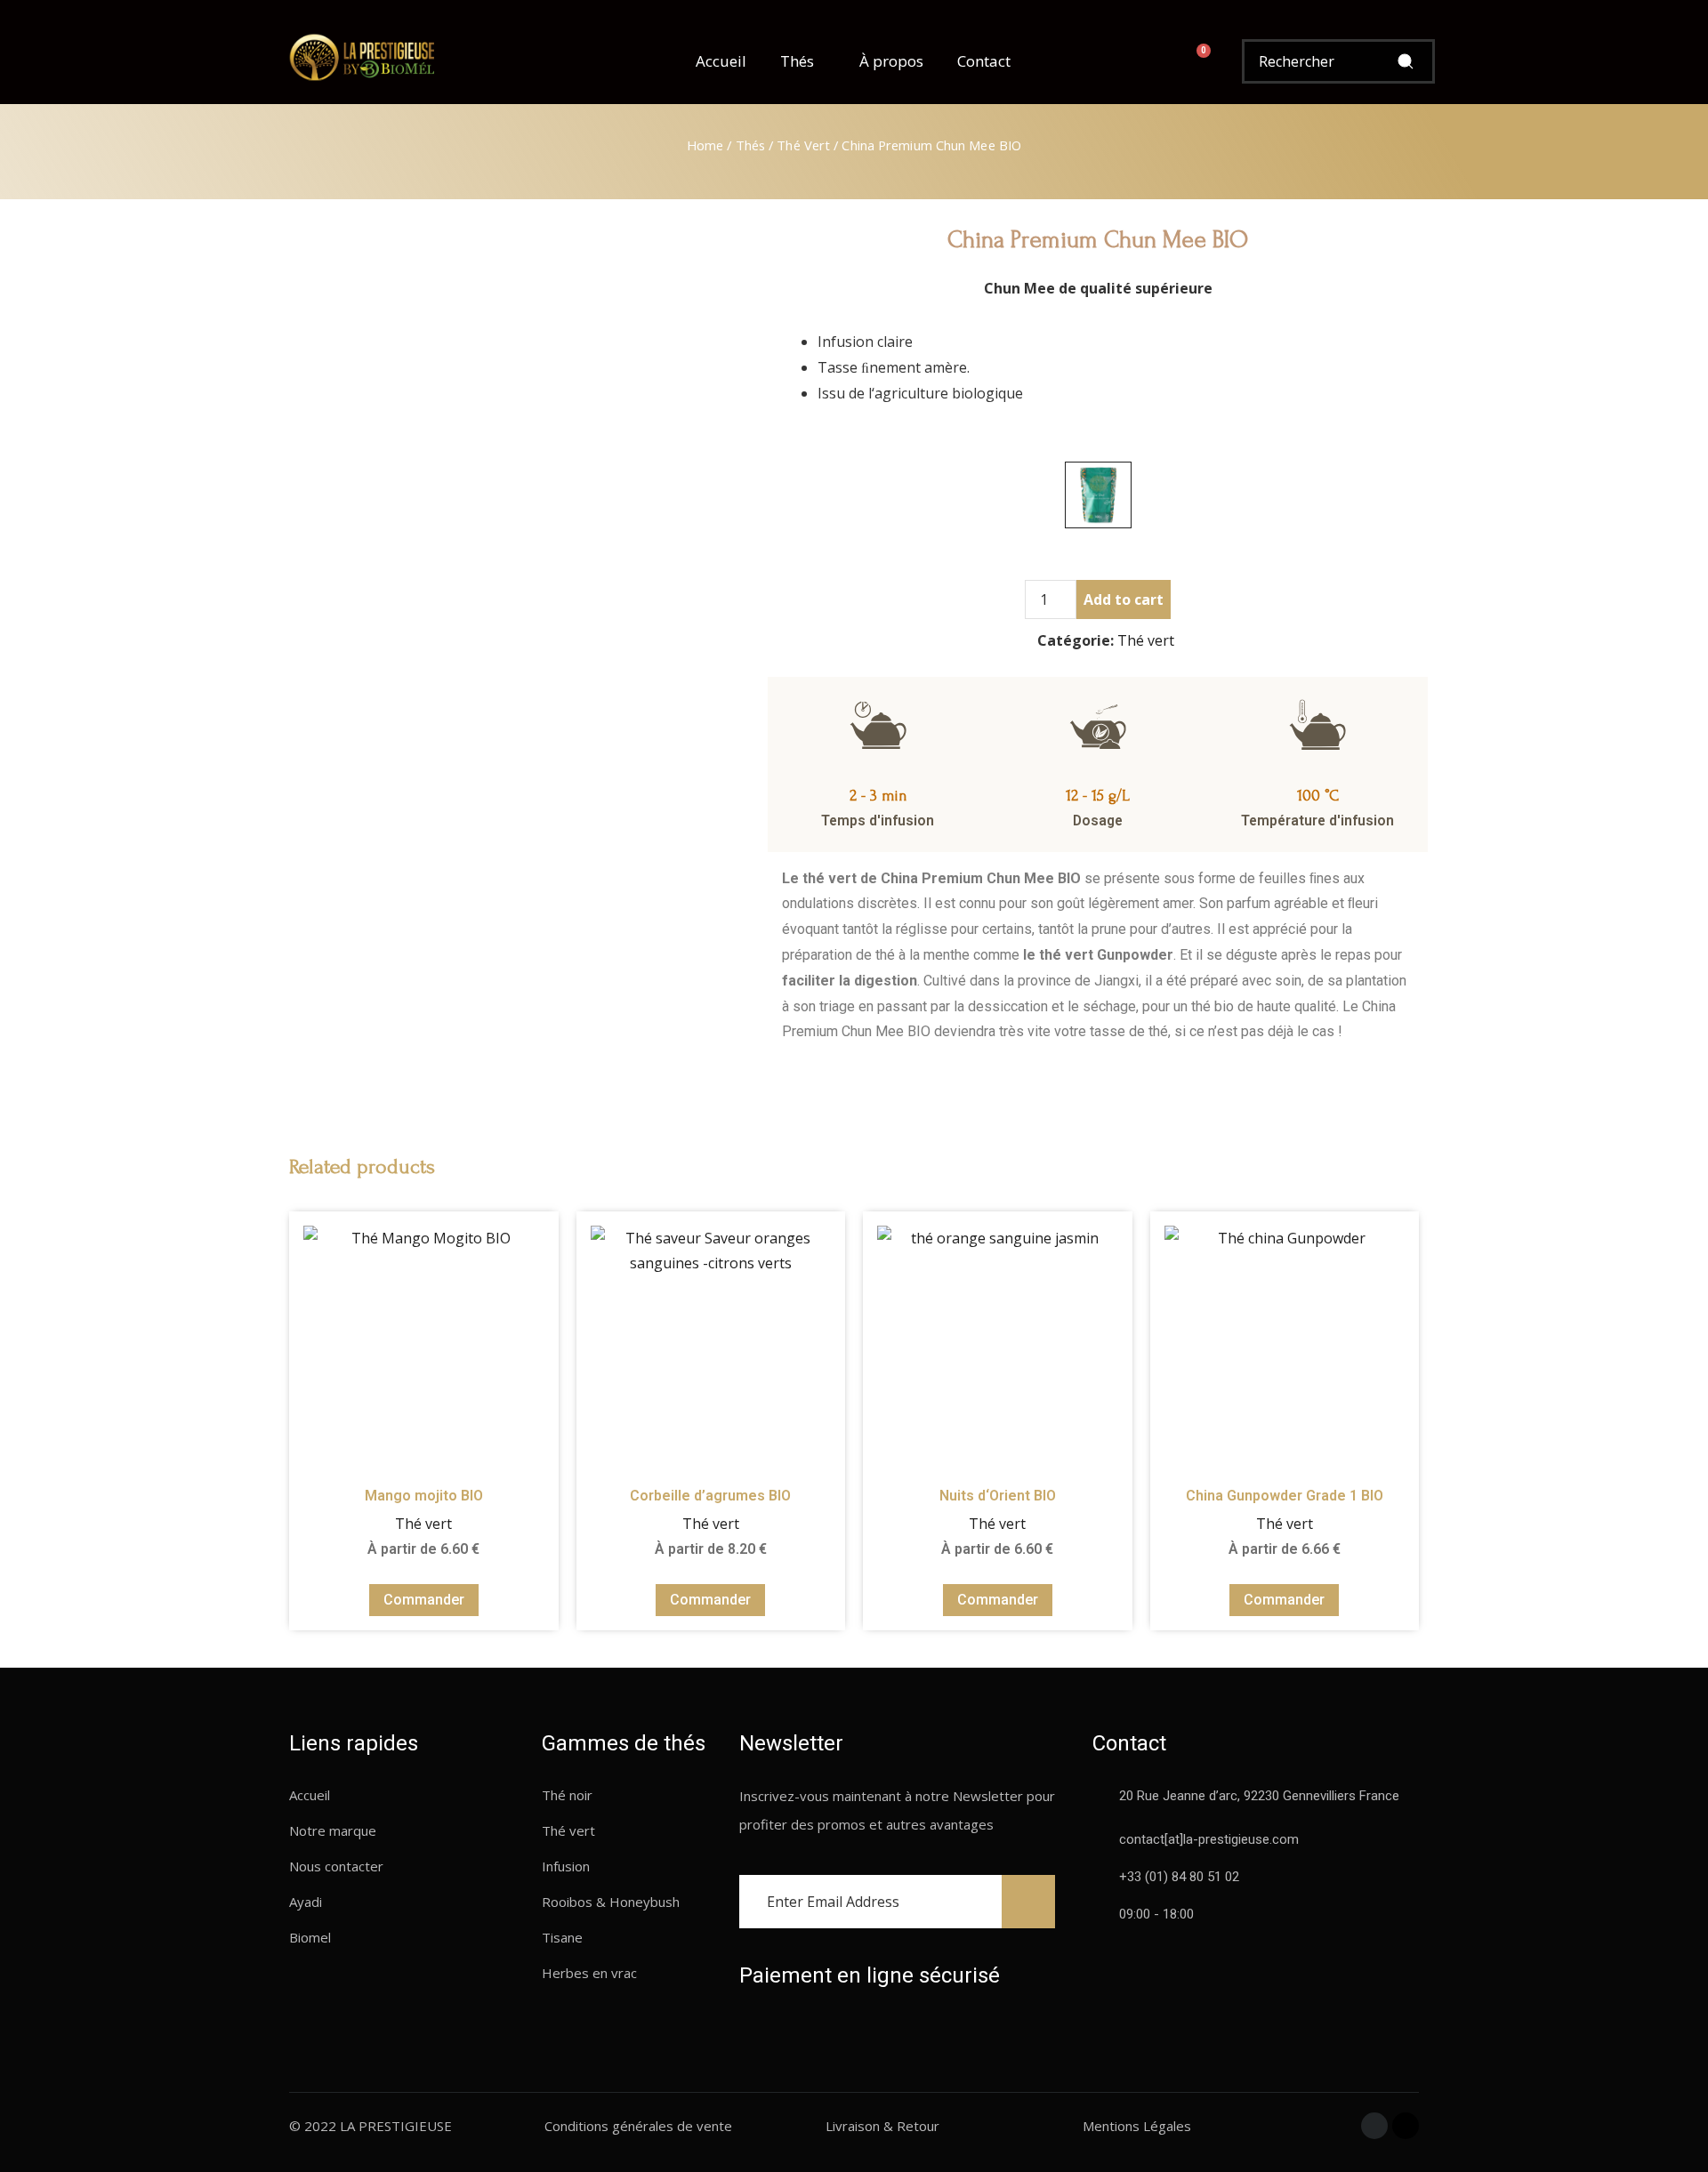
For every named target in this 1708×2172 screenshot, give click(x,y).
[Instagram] (1406, 2126)
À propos (891, 61)
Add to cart (1124, 599)
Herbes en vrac (589, 1973)
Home (705, 145)
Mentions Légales (1137, 2126)
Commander (424, 1600)
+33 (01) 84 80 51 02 (1179, 1877)
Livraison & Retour (882, 2126)
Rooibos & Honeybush (611, 1902)
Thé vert (803, 145)
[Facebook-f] (1374, 2126)
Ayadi (306, 1902)
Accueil (721, 61)
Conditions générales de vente (638, 2126)
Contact (984, 61)
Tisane (562, 1937)
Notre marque (333, 1830)
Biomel (310, 1937)
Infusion (566, 1866)
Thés (797, 61)
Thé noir (567, 1795)
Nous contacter (336, 1866)
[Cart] (1196, 61)
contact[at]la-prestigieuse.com (1209, 1839)
